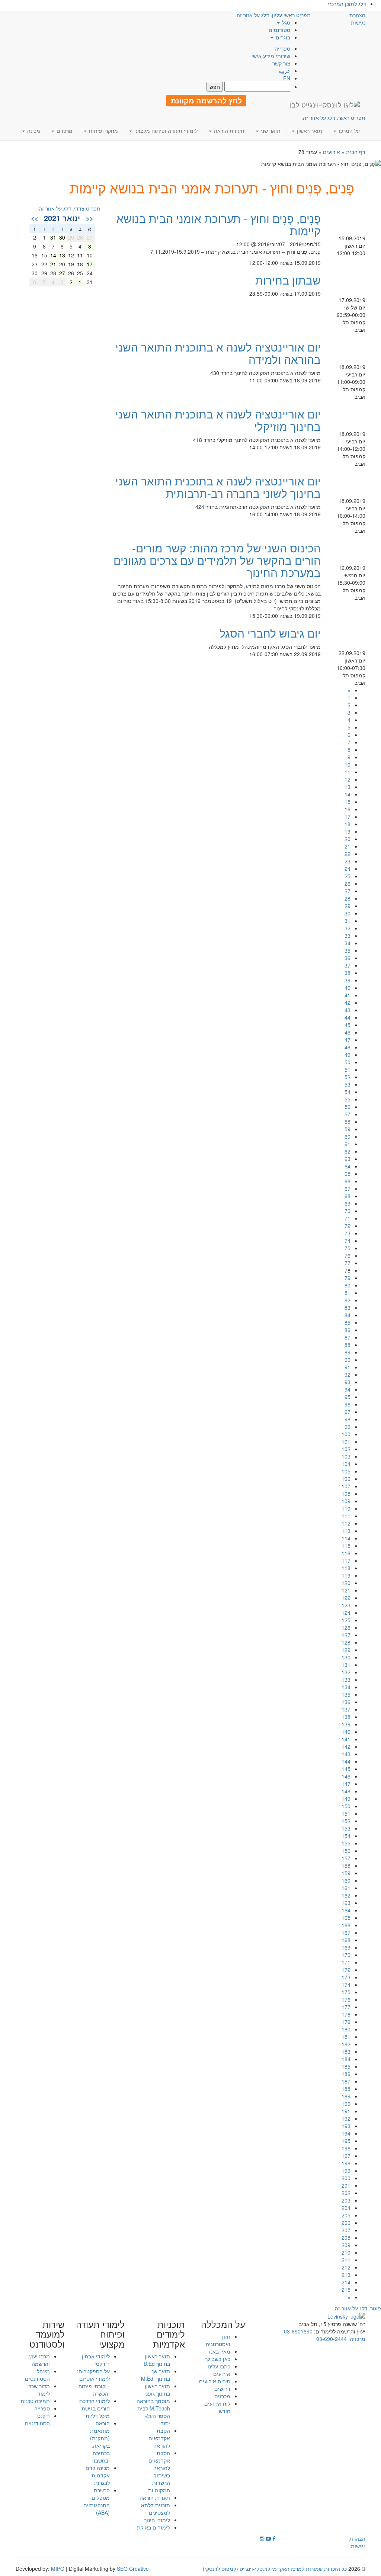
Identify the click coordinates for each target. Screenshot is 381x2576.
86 (348, 1330)
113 (346, 1531)
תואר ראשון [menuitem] (309, 131)
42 (348, 1003)
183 (346, 2052)
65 (348, 1174)
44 (348, 1017)
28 (348, 898)
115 (346, 1546)
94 (348, 1389)
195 (346, 2141)
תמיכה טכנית (35, 2401)
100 (346, 1434)
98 (348, 1419)
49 (348, 1055)
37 (348, 965)
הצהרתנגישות (357, 19)
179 (346, 2022)
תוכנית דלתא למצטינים (156, 2509)
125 (346, 1620)
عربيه (284, 71)
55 (348, 1099)
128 (346, 1642)
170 (346, 1955)
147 (346, 1784)
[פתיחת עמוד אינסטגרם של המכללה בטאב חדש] (262, 2538)
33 (348, 936)
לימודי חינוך (157, 2520)
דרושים (222, 2389)
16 (348, 809)
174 (346, 1985)
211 (346, 2260)
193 (346, 2126)
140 (346, 1732)
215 (346, 2290)
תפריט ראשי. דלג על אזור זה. (333, 118)
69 (348, 1203)
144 (346, 1761)
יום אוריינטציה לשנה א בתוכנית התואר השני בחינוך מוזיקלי (218, 420)
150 (346, 1806)
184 (346, 2059)
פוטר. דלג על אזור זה (358, 2308)
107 (346, 1486)
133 (346, 1680)
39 (348, 980)
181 (346, 2037)
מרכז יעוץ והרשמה (39, 2360)
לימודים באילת (153, 2527)
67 (348, 1188)
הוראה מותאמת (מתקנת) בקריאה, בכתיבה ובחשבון (100, 2442)
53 (348, 1084)
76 (348, 1255)
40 (348, 988)
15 (348, 802)
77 (348, 1263)
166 (346, 1925)
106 (346, 1479)
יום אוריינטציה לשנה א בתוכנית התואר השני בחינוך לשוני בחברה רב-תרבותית (218, 487)
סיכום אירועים (215, 2381)
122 (346, 1598)
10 (348, 764)
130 (346, 1657)
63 (348, 1159)
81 (348, 1293)
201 (346, 2185)
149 (346, 1799)
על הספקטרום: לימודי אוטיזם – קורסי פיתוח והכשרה (93, 2382)
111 (346, 1516)
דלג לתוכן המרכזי (347, 4)
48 (348, 1047)
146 (346, 1776)
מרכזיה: (356, 2339)
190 (346, 2104)
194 (346, 2133)
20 (348, 839)
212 (346, 2267)
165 (346, 1918)
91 (348, 1367)
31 (348, 921)
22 (348, 854)
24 (348, 869)
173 (346, 1977)
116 (346, 1553)
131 (346, 1665)
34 (348, 943)
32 (348, 928)
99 (348, 1427)
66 (348, 1181)
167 (346, 1932)
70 (348, 1211)
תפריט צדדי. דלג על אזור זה (70, 208)
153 (346, 1828)
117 (346, 1560)
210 (346, 2252)
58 (348, 1122)
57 (348, 1114)
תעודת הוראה (155, 2498)
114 (346, 1538)
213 (346, 2275)
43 (348, 1010)
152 (346, 1821)
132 (346, 1672)
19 (348, 831)
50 (348, 1062)
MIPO (58, 2569)
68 (348, 1196)
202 (346, 2193)
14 (348, 794)
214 (346, 2282)
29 (348, 906)
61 (348, 1144)
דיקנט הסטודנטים (37, 2419)
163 (346, 1903)
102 (346, 1449)
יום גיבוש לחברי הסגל (270, 633)
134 (346, 1687)
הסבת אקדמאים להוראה (159, 2438)
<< (90, 218)
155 (346, 1843)
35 (348, 950)
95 (348, 1397)
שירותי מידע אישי (271, 56)
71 (348, 1218)
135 (346, 1694)
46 (348, 1032)
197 (346, 2156)
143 (346, 1754)
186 (346, 2074)
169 (346, 1947)
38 (348, 973)
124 (346, 1613)
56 (348, 1107)
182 (346, 2044)
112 (346, 1523)
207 (346, 2230)
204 (346, 2208)
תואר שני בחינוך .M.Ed (156, 2375)
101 (346, 1441)
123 (346, 1605)
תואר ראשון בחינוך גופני (157, 2390)
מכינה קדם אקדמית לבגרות (98, 2475)
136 (346, 1702)
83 (348, 1308)
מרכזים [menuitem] (64, 131)
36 (348, 958)
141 (346, 1739)
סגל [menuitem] (285, 22)
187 (346, 2081)
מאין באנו (220, 2351)
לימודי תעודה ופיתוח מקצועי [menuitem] (165, 131)
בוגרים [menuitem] (282, 37)
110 (346, 1508)
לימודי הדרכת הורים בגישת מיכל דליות (95, 2408)
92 (348, 1374)
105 (346, 1471)
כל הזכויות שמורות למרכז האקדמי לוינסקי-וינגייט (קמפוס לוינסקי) (275, 2569)
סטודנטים (279, 30)
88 (348, 1345)
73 (348, 1233)
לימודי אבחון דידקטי (96, 2360)
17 (348, 817)
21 (348, 846)
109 (346, 1501)
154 (346, 1836)
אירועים (332, 152)
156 (346, 1851)
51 (348, 1069)
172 (346, 1970)
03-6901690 (298, 2331)
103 (346, 1456)
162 (346, 1895)
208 (346, 2237)
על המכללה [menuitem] (223, 2324)
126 (346, 1627)
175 (346, 1992)
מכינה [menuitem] (33, 131)
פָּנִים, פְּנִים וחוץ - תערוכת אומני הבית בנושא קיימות (219, 224)
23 (348, 861)
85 (348, 1322)
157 (346, 1858)
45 (348, 1025)
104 (346, 1464)
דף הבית (356, 152)
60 (348, 1136)
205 (346, 2215)
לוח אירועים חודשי (217, 2407)
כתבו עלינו (219, 2366)
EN (287, 78)
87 (348, 1337)
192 (346, 2118)
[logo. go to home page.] (325, 105)
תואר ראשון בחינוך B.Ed (157, 2360)
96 (348, 1404)
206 (346, 2223)
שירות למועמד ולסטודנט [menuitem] (47, 2334)
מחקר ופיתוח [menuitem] (103, 131)
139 (346, 1724)
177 (346, 2007)
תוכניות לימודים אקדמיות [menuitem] (169, 2334)
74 (348, 1241)
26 (348, 883)
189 (346, 2096)
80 (348, 1285)
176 (346, 1999)
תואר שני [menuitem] (270, 131)
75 (348, 1248)
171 (346, 1962)
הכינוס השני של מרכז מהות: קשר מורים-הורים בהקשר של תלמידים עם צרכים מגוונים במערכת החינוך (217, 560)
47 (348, 1040)
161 (346, 1888)
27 (348, 891)
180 (346, 2029)
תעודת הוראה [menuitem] (228, 131)
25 (348, 876)
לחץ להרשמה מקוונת (206, 100)
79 (348, 1278)
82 (348, 1300)
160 (346, 1880)
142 (346, 1746)
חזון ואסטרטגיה (218, 2340)
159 (346, 1873)
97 (348, 1412)
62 (348, 1151)
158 (346, 1866)
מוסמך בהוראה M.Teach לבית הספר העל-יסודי (153, 2412)
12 (348, 779)
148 (346, 1791)
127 (346, 1635)
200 (346, 2178)
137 (346, 1709)
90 (348, 1360)
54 (348, 1092)
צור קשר (281, 63)
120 (346, 1583)
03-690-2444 (332, 2339)
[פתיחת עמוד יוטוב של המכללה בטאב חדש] (268, 2538)
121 (346, 1590)
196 (346, 2148)
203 (346, 2200)
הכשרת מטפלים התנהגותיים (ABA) (97, 2501)
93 (348, 1382)
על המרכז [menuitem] (348, 131)
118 (346, 1568)
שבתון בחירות (288, 280)
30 (348, 913)
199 (346, 2171)
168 (346, 1940)
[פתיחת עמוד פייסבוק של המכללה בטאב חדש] (274, 2538)
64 (348, 1166)
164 (346, 1910)
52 (348, 1077)
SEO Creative (133, 2569)
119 (346, 1575)
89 (348, 1352)
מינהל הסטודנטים (37, 2375)
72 (348, 1226)
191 (346, 2111)
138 (346, 1717)
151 (346, 1813)
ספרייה (282, 48)
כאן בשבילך (218, 2359)
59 (348, 1129)
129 (346, 1650)
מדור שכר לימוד (39, 2390)
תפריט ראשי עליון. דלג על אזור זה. (273, 15)
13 (348, 787)
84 (348, 1315)
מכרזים (222, 2396)
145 (346, 1769)
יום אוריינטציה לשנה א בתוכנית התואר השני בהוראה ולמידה (218, 353)
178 (346, 2014)
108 (346, 1494)
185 (346, 2066)
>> (35, 218)
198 (346, 2163)
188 (346, 2089)
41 (348, 995)
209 (346, 2245)
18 (348, 824)
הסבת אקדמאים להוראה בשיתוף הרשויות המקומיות (159, 2471)
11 (348, 772)
